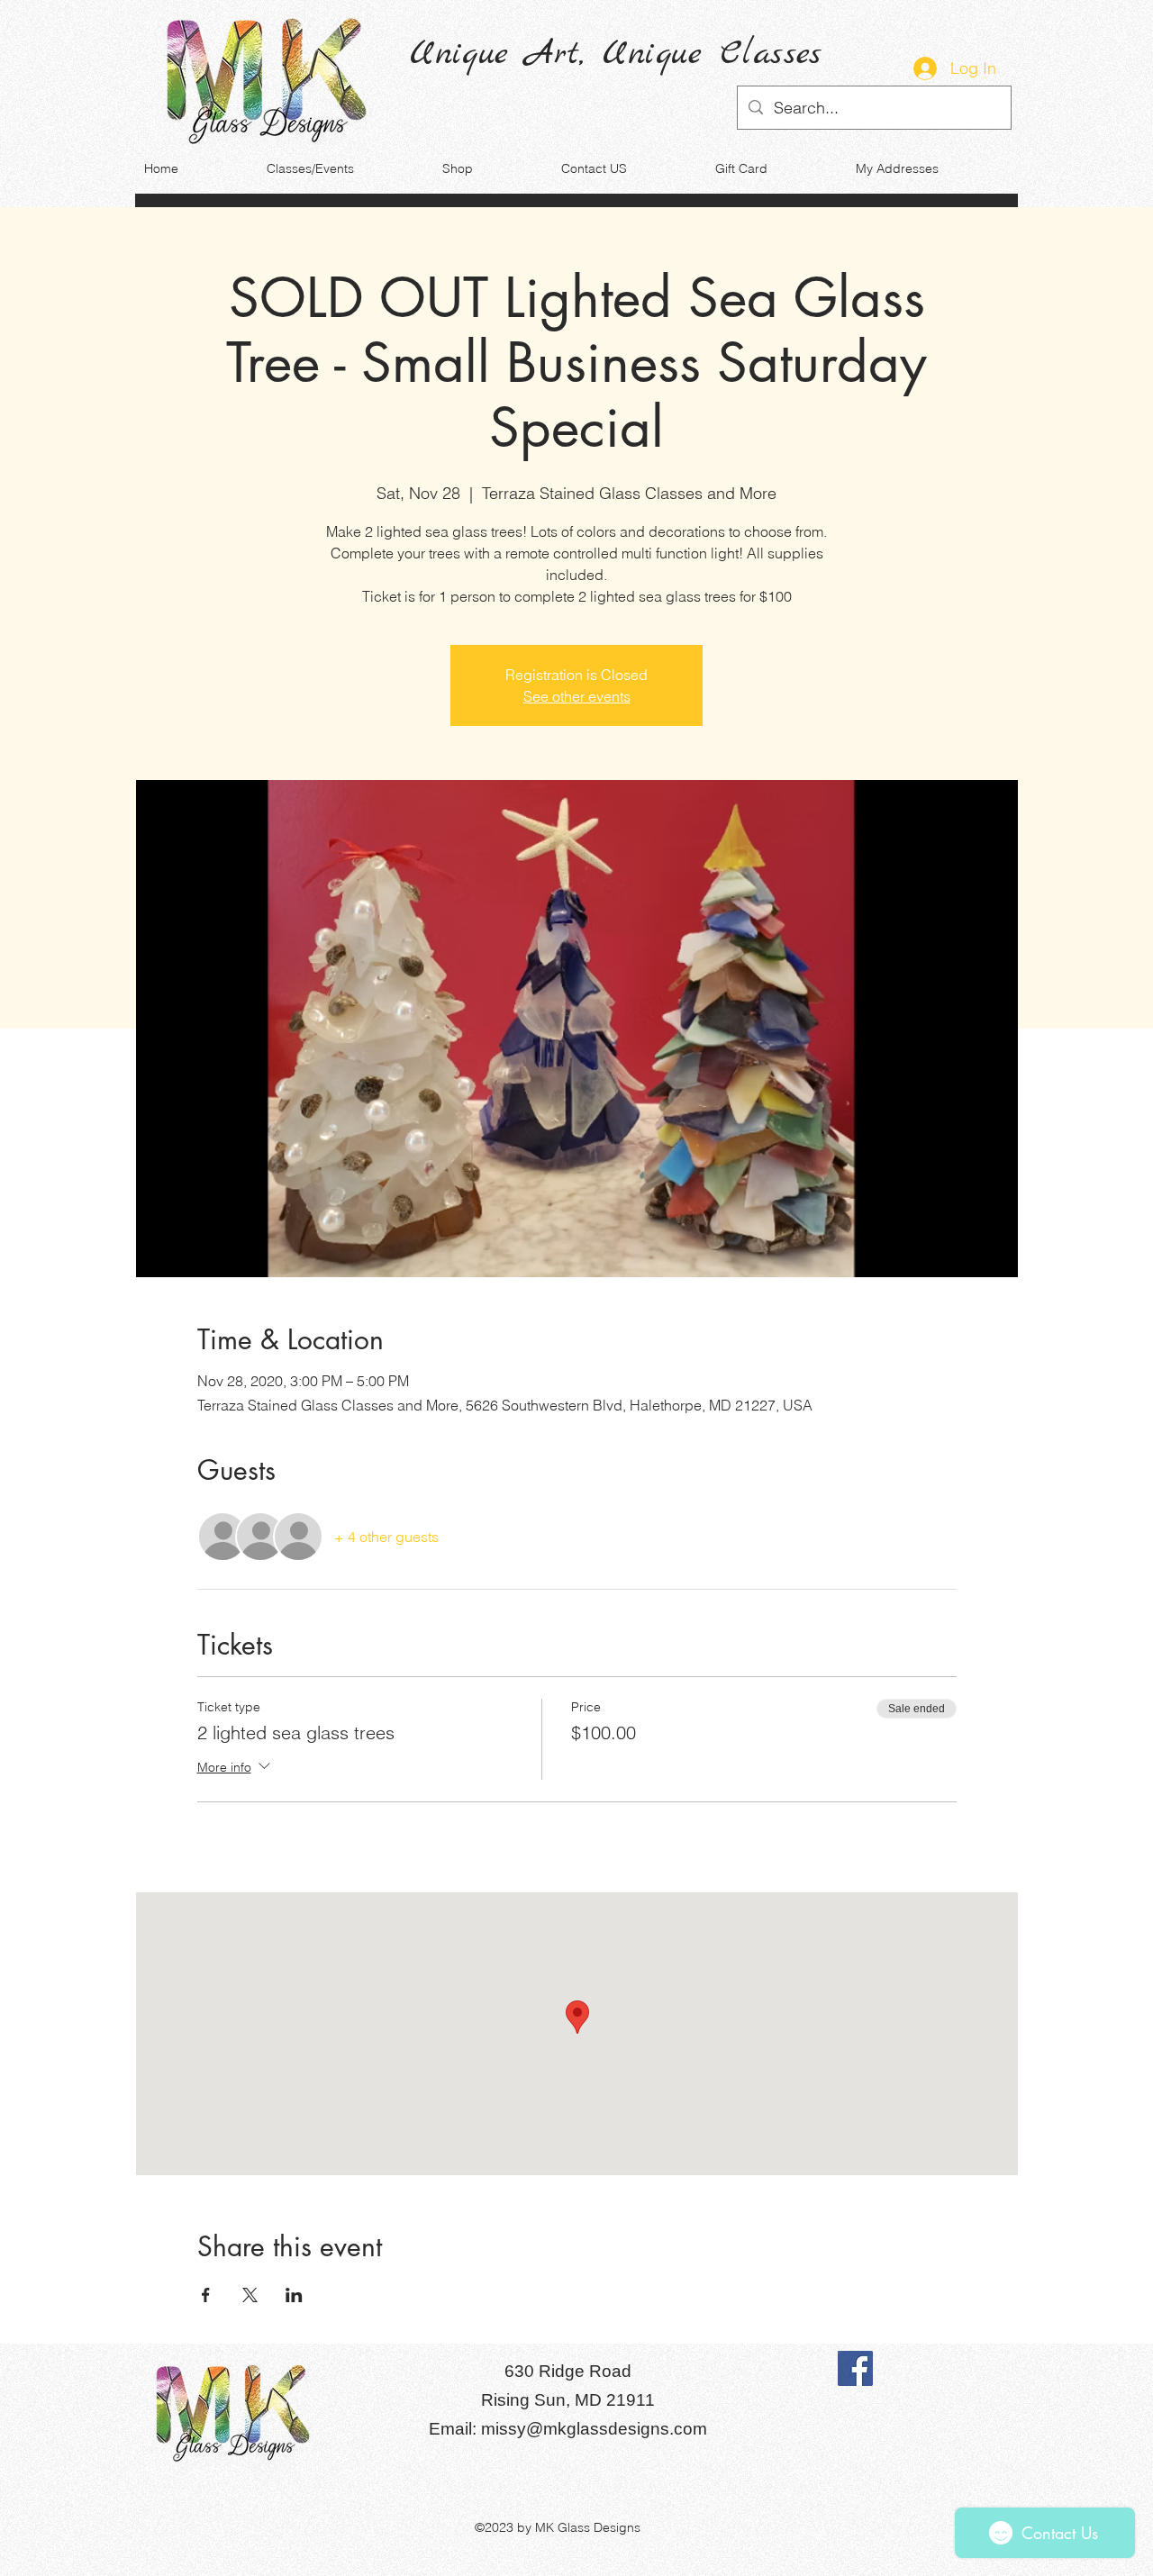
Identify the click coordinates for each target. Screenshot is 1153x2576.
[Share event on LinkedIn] (294, 2295)
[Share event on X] (250, 2295)
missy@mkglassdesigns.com (594, 2429)
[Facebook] (855, 2368)
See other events (577, 696)
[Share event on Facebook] (206, 2295)
